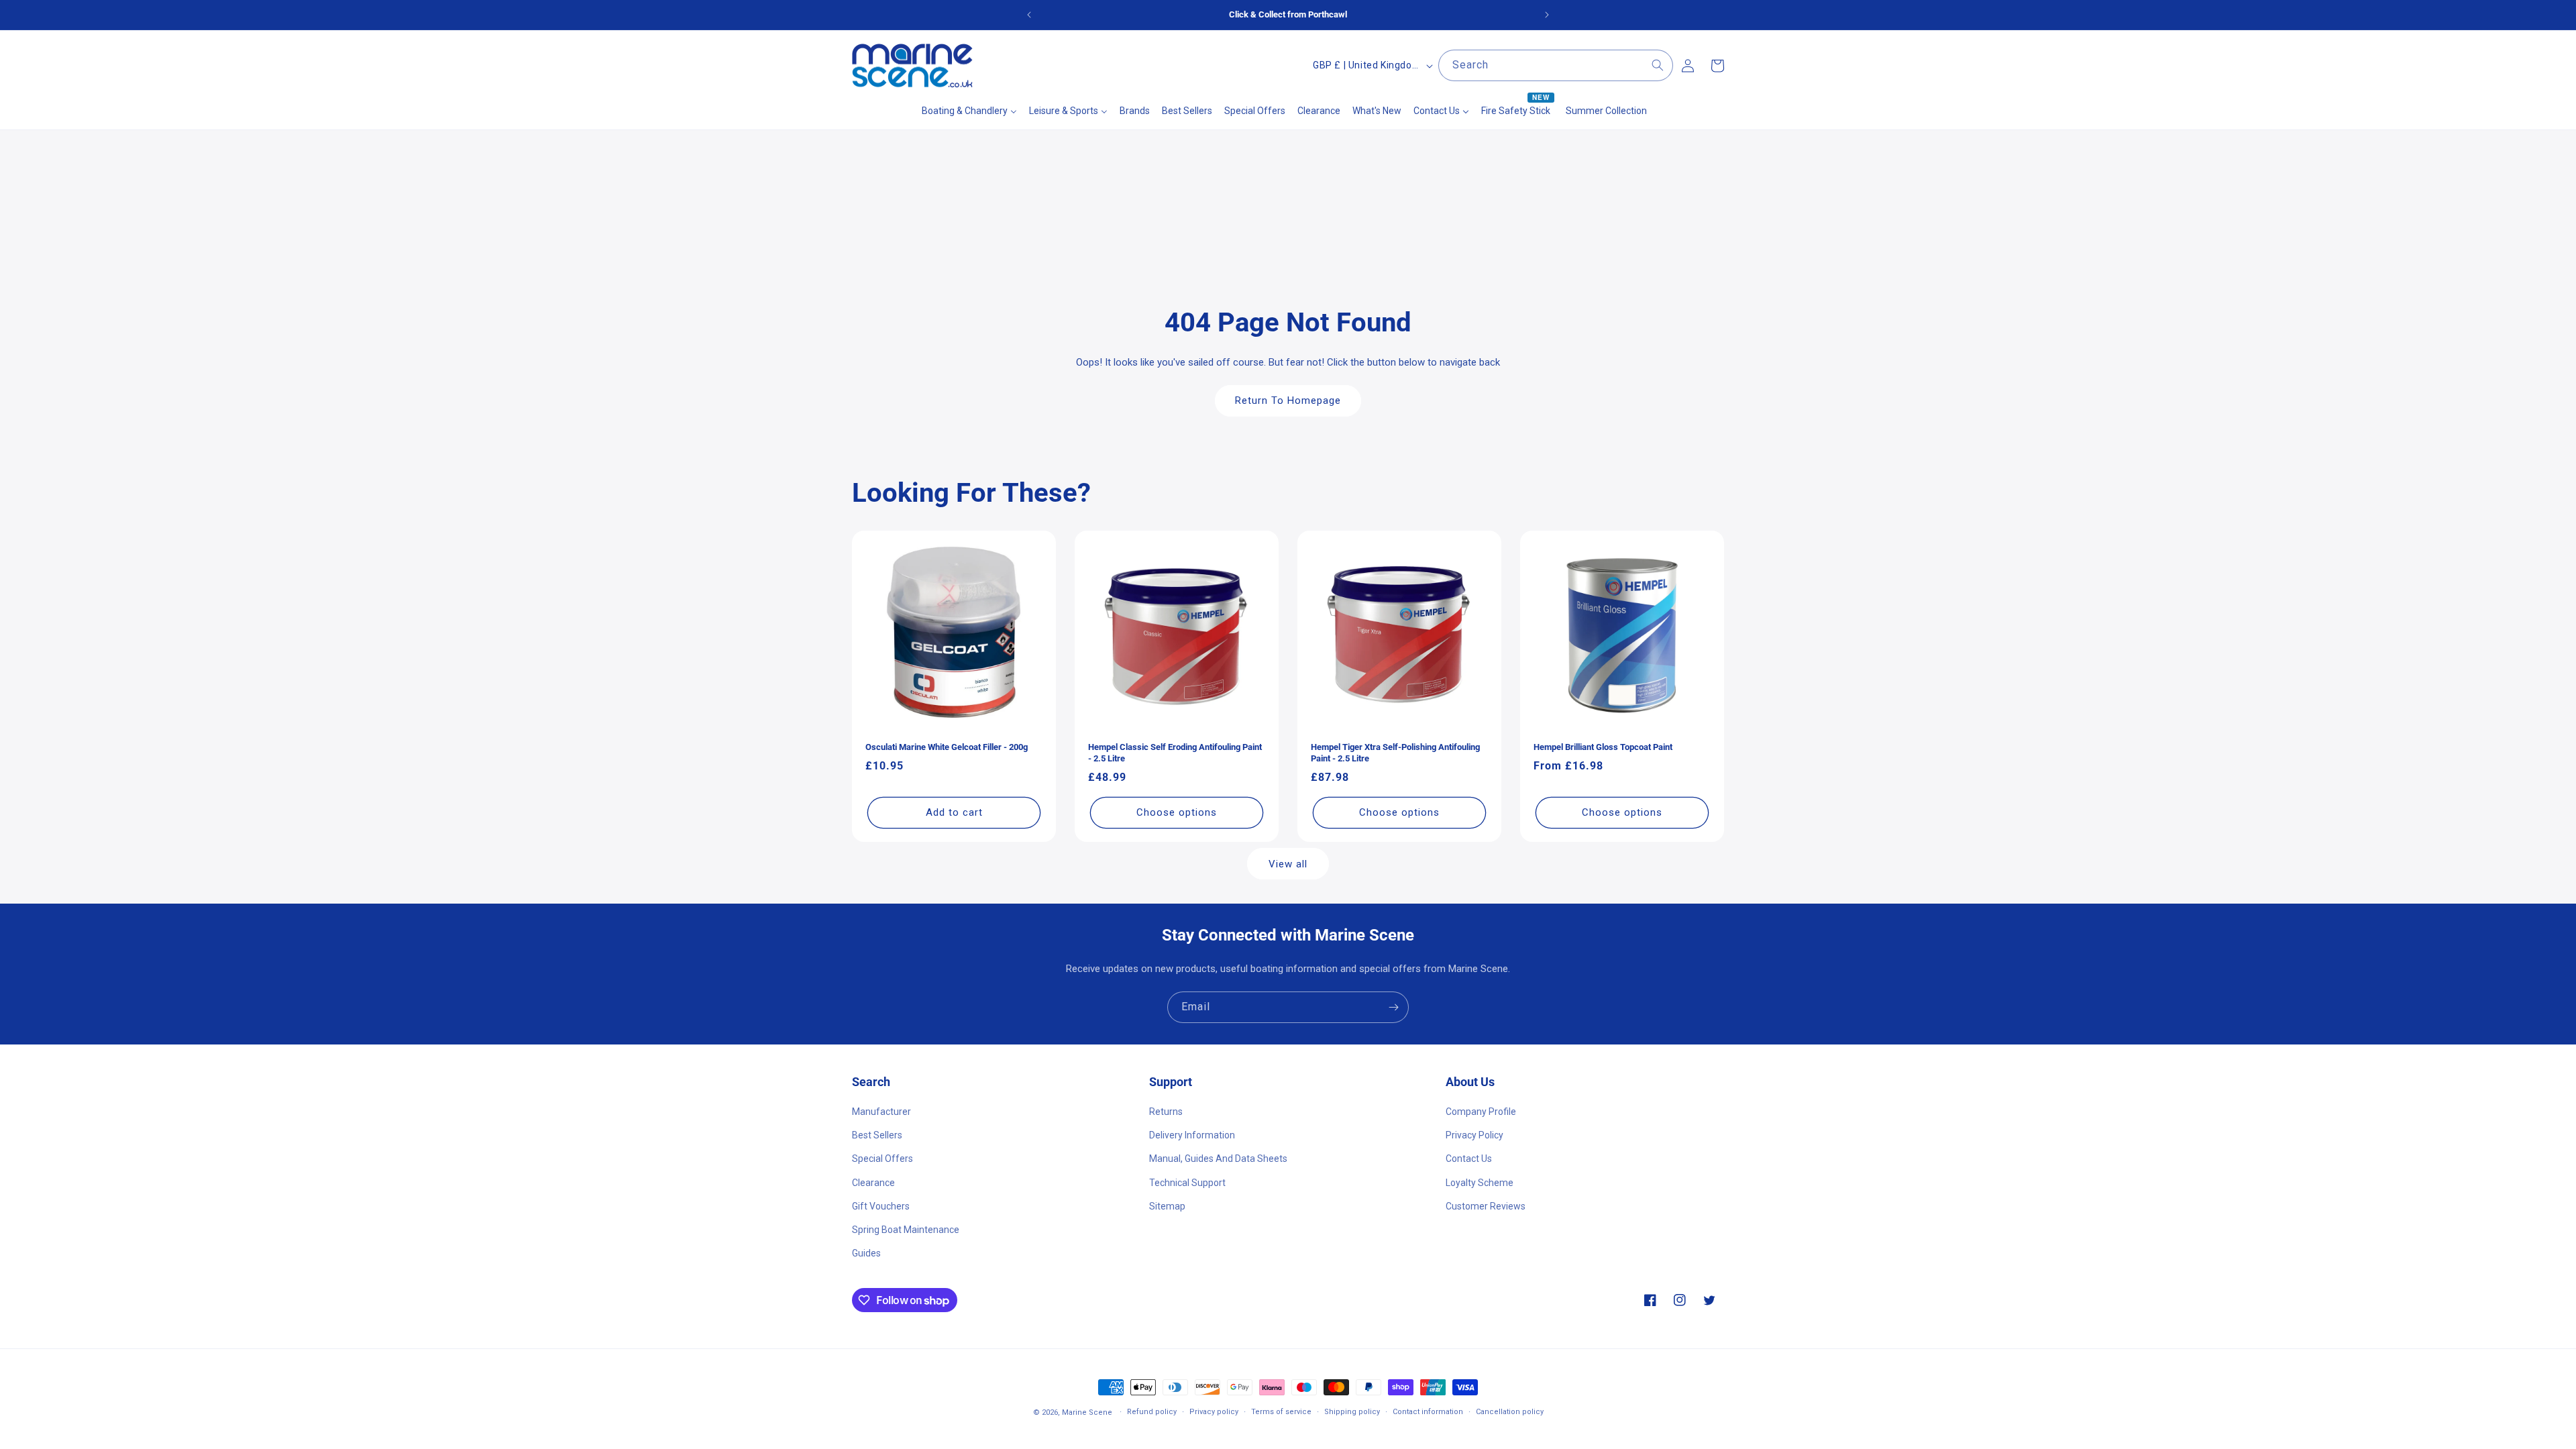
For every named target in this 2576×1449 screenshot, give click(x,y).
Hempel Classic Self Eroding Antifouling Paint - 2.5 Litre (1175, 753)
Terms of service (1281, 1412)
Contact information (1428, 1412)
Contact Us (1469, 1159)
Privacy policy (1214, 1412)
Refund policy (1152, 1412)
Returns (1166, 1112)
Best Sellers (877, 1135)
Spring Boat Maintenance (906, 1230)
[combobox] (1556, 65)
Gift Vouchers (881, 1206)
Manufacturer (881, 1112)
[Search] (1658, 65)
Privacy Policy (1474, 1135)
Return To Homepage (1288, 400)
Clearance (873, 1183)
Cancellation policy (1510, 1412)
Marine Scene (1087, 1412)
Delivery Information (1192, 1135)
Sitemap (1167, 1206)
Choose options (1177, 812)
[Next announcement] (1547, 15)
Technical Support (1187, 1183)
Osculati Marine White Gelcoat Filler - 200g (947, 747)
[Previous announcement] (1029, 15)
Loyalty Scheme (1480, 1183)
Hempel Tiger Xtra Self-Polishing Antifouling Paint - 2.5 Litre (1395, 753)
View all (1288, 864)
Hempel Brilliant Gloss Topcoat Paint (1603, 747)
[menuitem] (969, 111)
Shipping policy (1352, 1412)
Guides (866, 1253)
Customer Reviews (1486, 1206)
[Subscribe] (1393, 1007)
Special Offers (882, 1159)
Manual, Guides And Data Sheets (1218, 1159)
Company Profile (1481, 1112)
